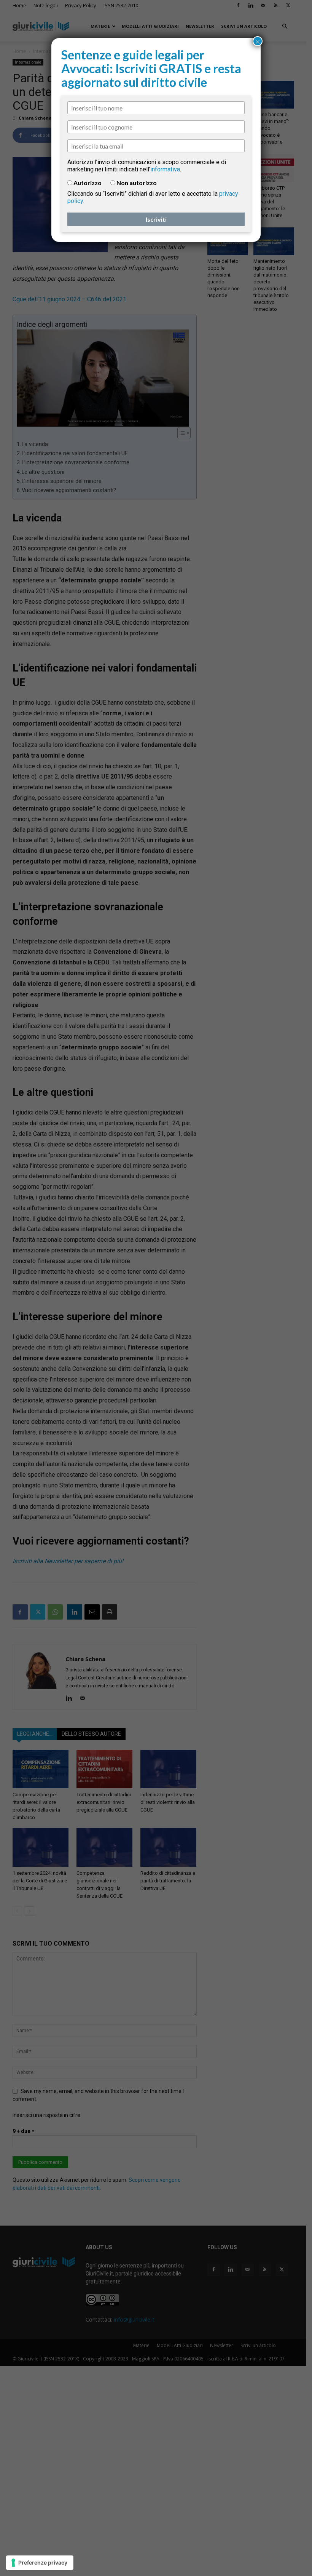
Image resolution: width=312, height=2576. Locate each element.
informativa (165, 169)
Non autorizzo (137, 183)
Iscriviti (156, 219)
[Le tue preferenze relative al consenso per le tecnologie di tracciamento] (40, 2563)
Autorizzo (88, 183)
